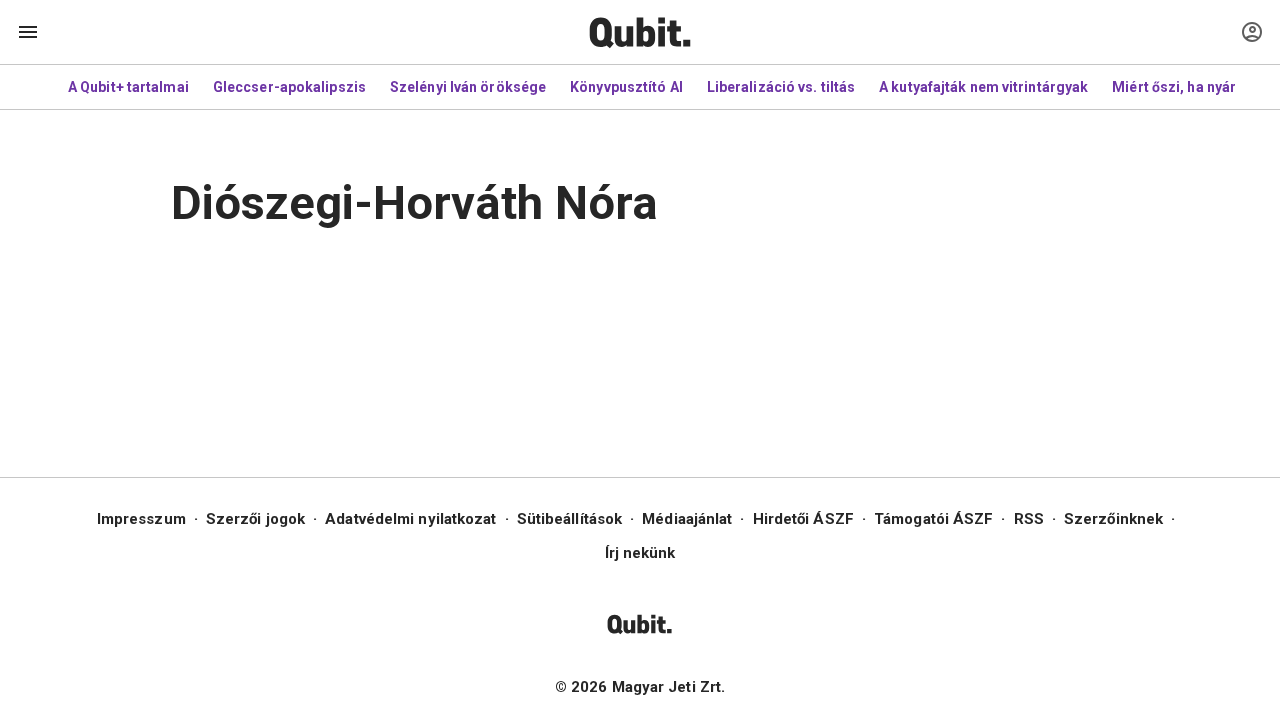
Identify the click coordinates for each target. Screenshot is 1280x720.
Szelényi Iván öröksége (468, 87)
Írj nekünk (640, 553)
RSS (1029, 519)
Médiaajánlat (687, 519)
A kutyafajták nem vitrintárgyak (983, 87)
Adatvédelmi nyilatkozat (410, 519)
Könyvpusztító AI (626, 87)
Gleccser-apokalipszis (289, 87)
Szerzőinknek (1113, 519)
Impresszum (141, 519)
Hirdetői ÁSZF (803, 519)
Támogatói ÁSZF (933, 519)
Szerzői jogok (255, 519)
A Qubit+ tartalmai (128, 87)
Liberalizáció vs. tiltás (781, 87)
